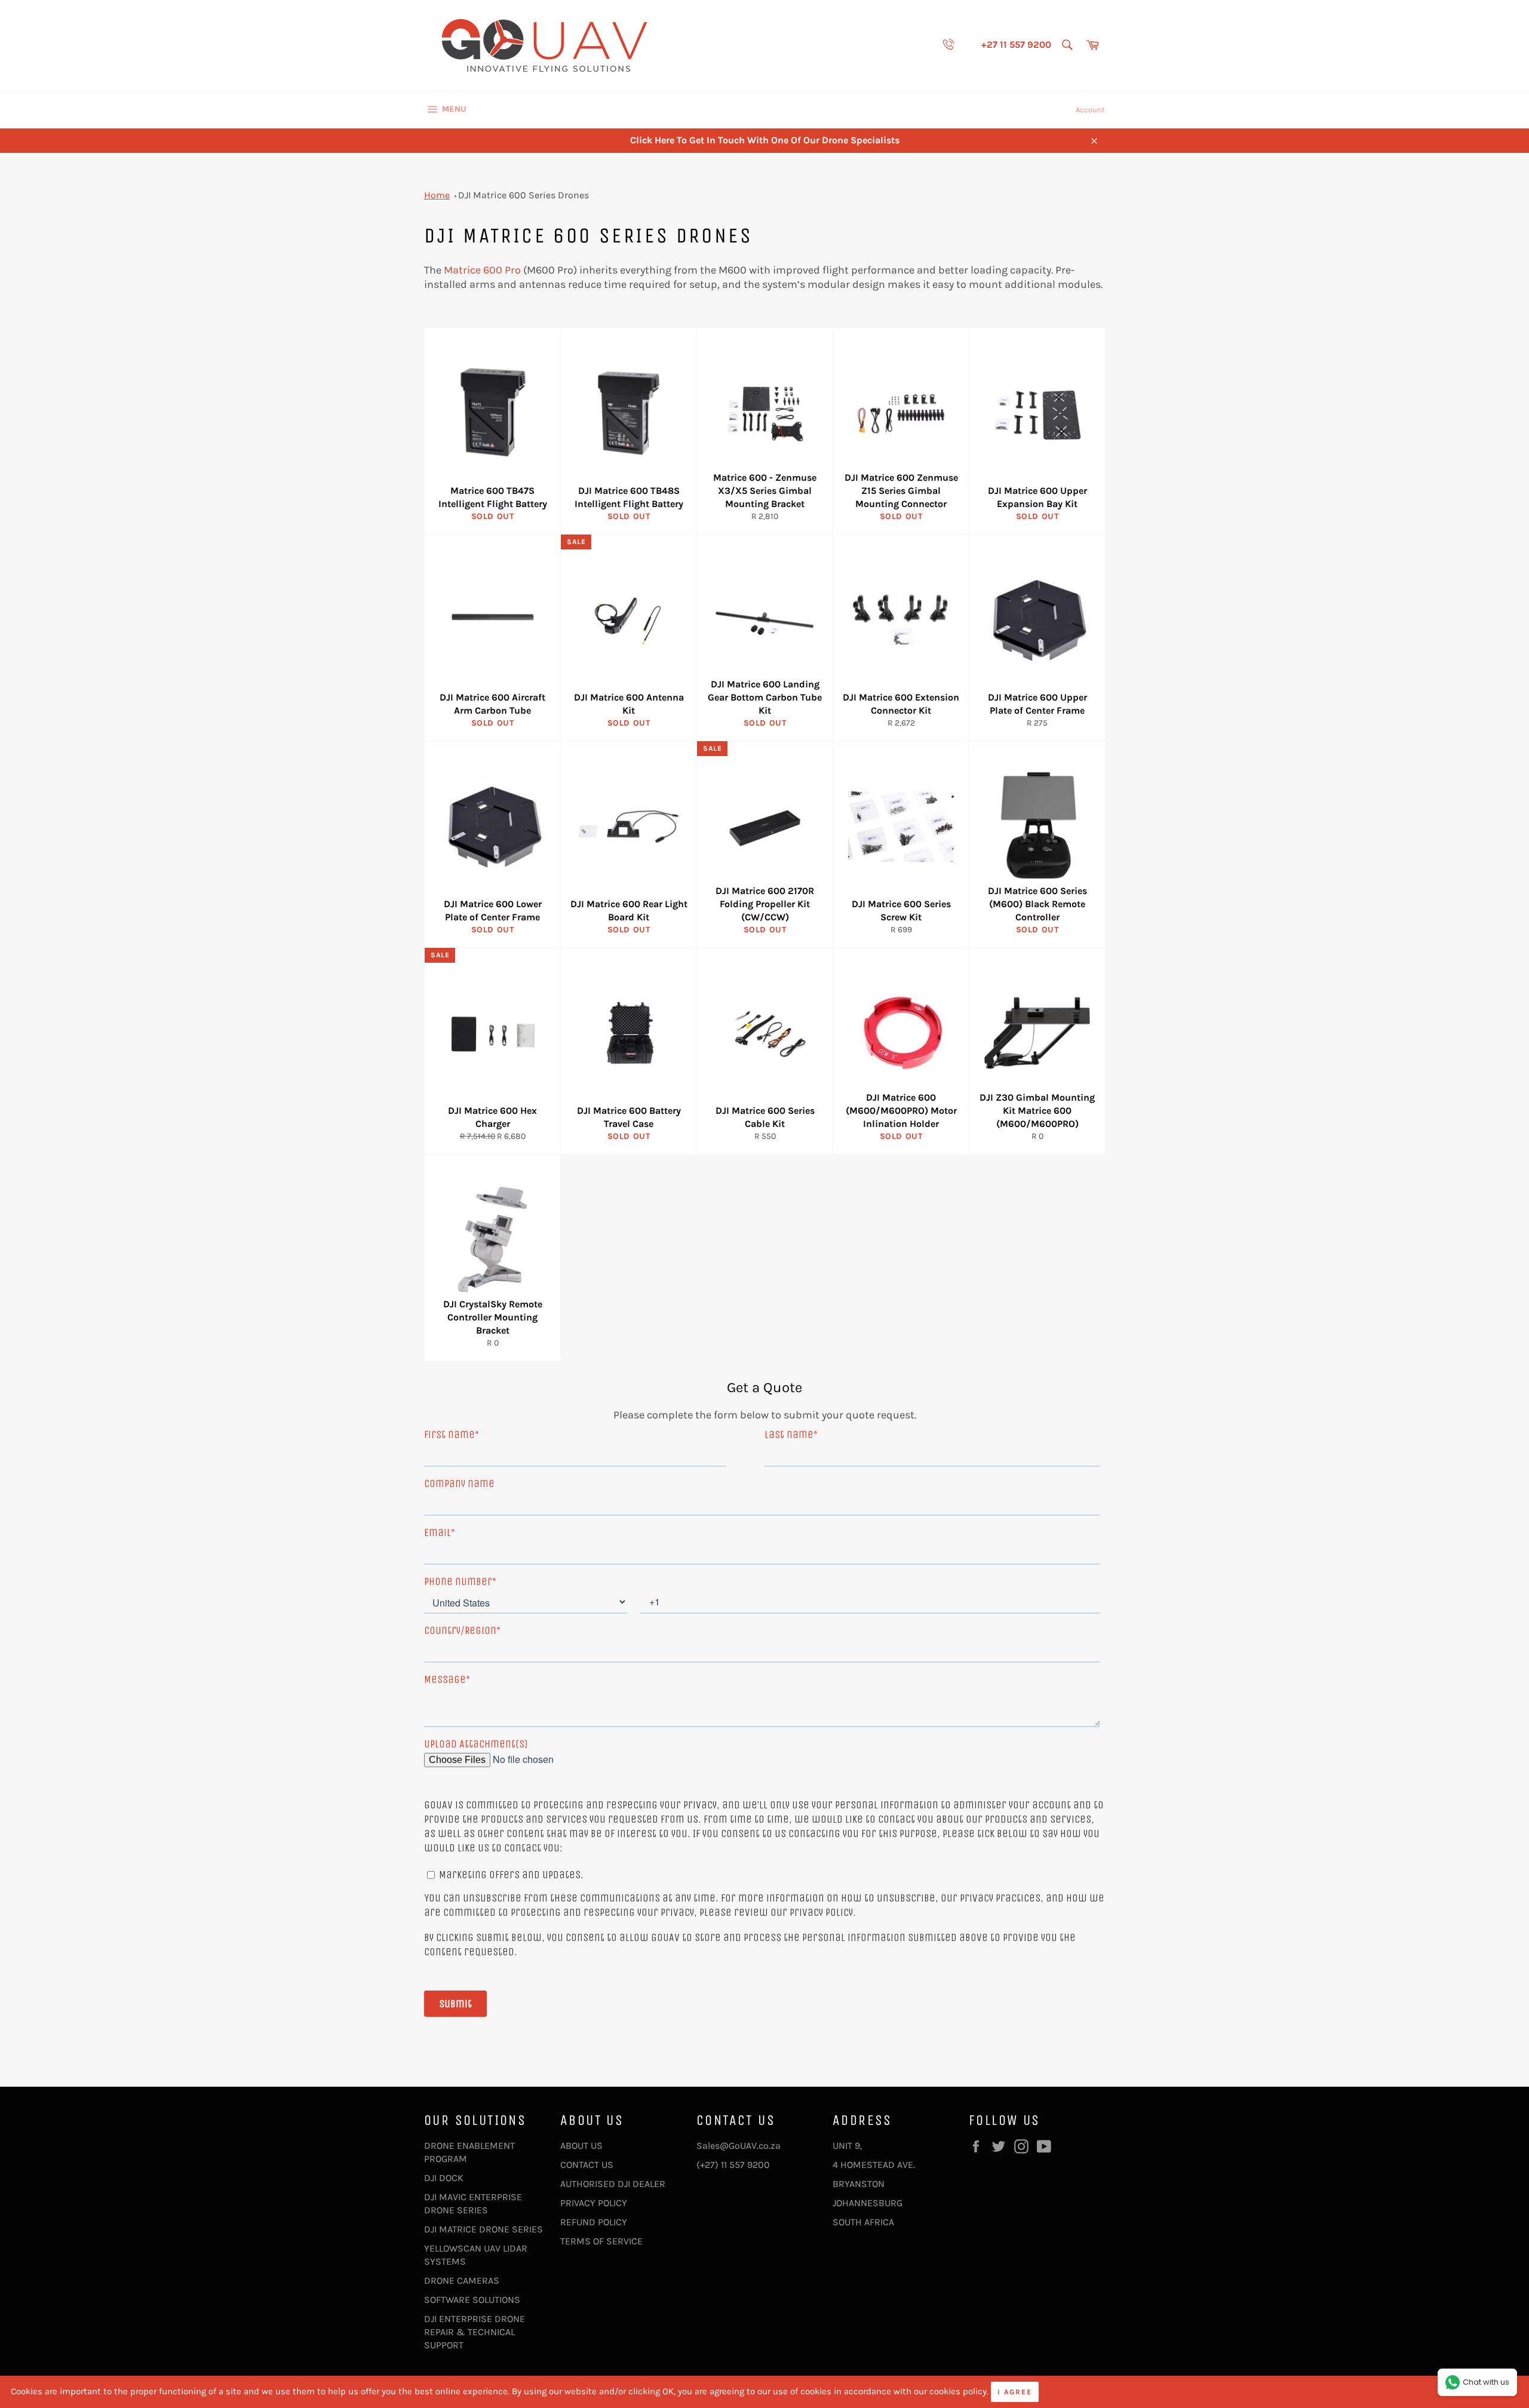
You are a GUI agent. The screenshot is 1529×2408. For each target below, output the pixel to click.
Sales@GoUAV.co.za (739, 2146)
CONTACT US (587, 2165)
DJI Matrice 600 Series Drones (524, 195)
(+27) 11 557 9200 (733, 2165)
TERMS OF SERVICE (601, 2241)
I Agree (1015, 2392)
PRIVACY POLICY (594, 2203)
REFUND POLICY (594, 2222)
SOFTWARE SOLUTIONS (472, 2300)
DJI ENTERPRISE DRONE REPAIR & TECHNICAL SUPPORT (475, 2332)
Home (437, 195)
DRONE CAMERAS (462, 2280)
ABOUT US (581, 2146)
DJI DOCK (444, 2178)
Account (1090, 110)
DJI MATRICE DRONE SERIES (483, 2229)
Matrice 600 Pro (482, 270)
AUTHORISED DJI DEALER (613, 2184)
